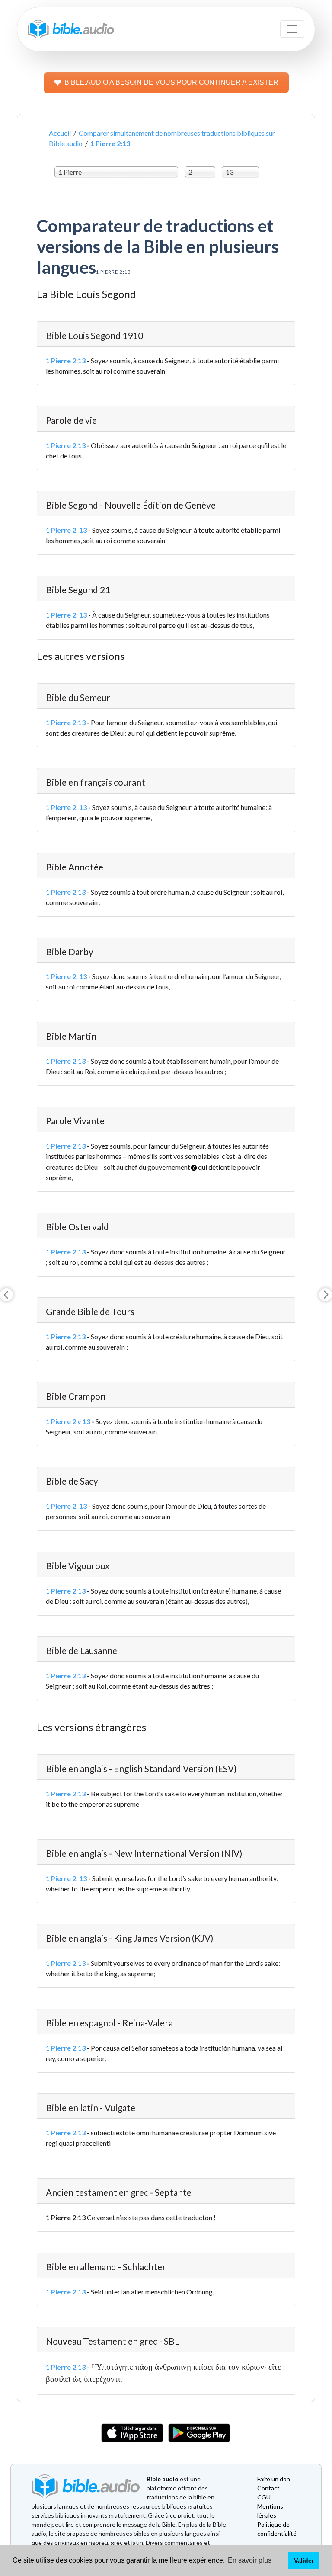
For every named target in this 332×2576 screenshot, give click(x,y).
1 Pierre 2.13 (66, 445)
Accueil (60, 133)
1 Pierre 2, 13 (66, 976)
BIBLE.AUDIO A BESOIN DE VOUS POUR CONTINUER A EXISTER (171, 82)
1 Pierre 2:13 (66, 360)
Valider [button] (304, 2560)
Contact (268, 2488)
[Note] (191, 1164)
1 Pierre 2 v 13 (68, 1421)
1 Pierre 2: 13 (66, 615)
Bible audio (163, 2479)
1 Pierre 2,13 (66, 892)
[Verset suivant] (326, 1295)
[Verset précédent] (6, 1295)
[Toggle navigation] (292, 29)
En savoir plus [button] (250, 2560)
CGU (264, 2497)
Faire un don (274, 2479)
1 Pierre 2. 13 (66, 530)
